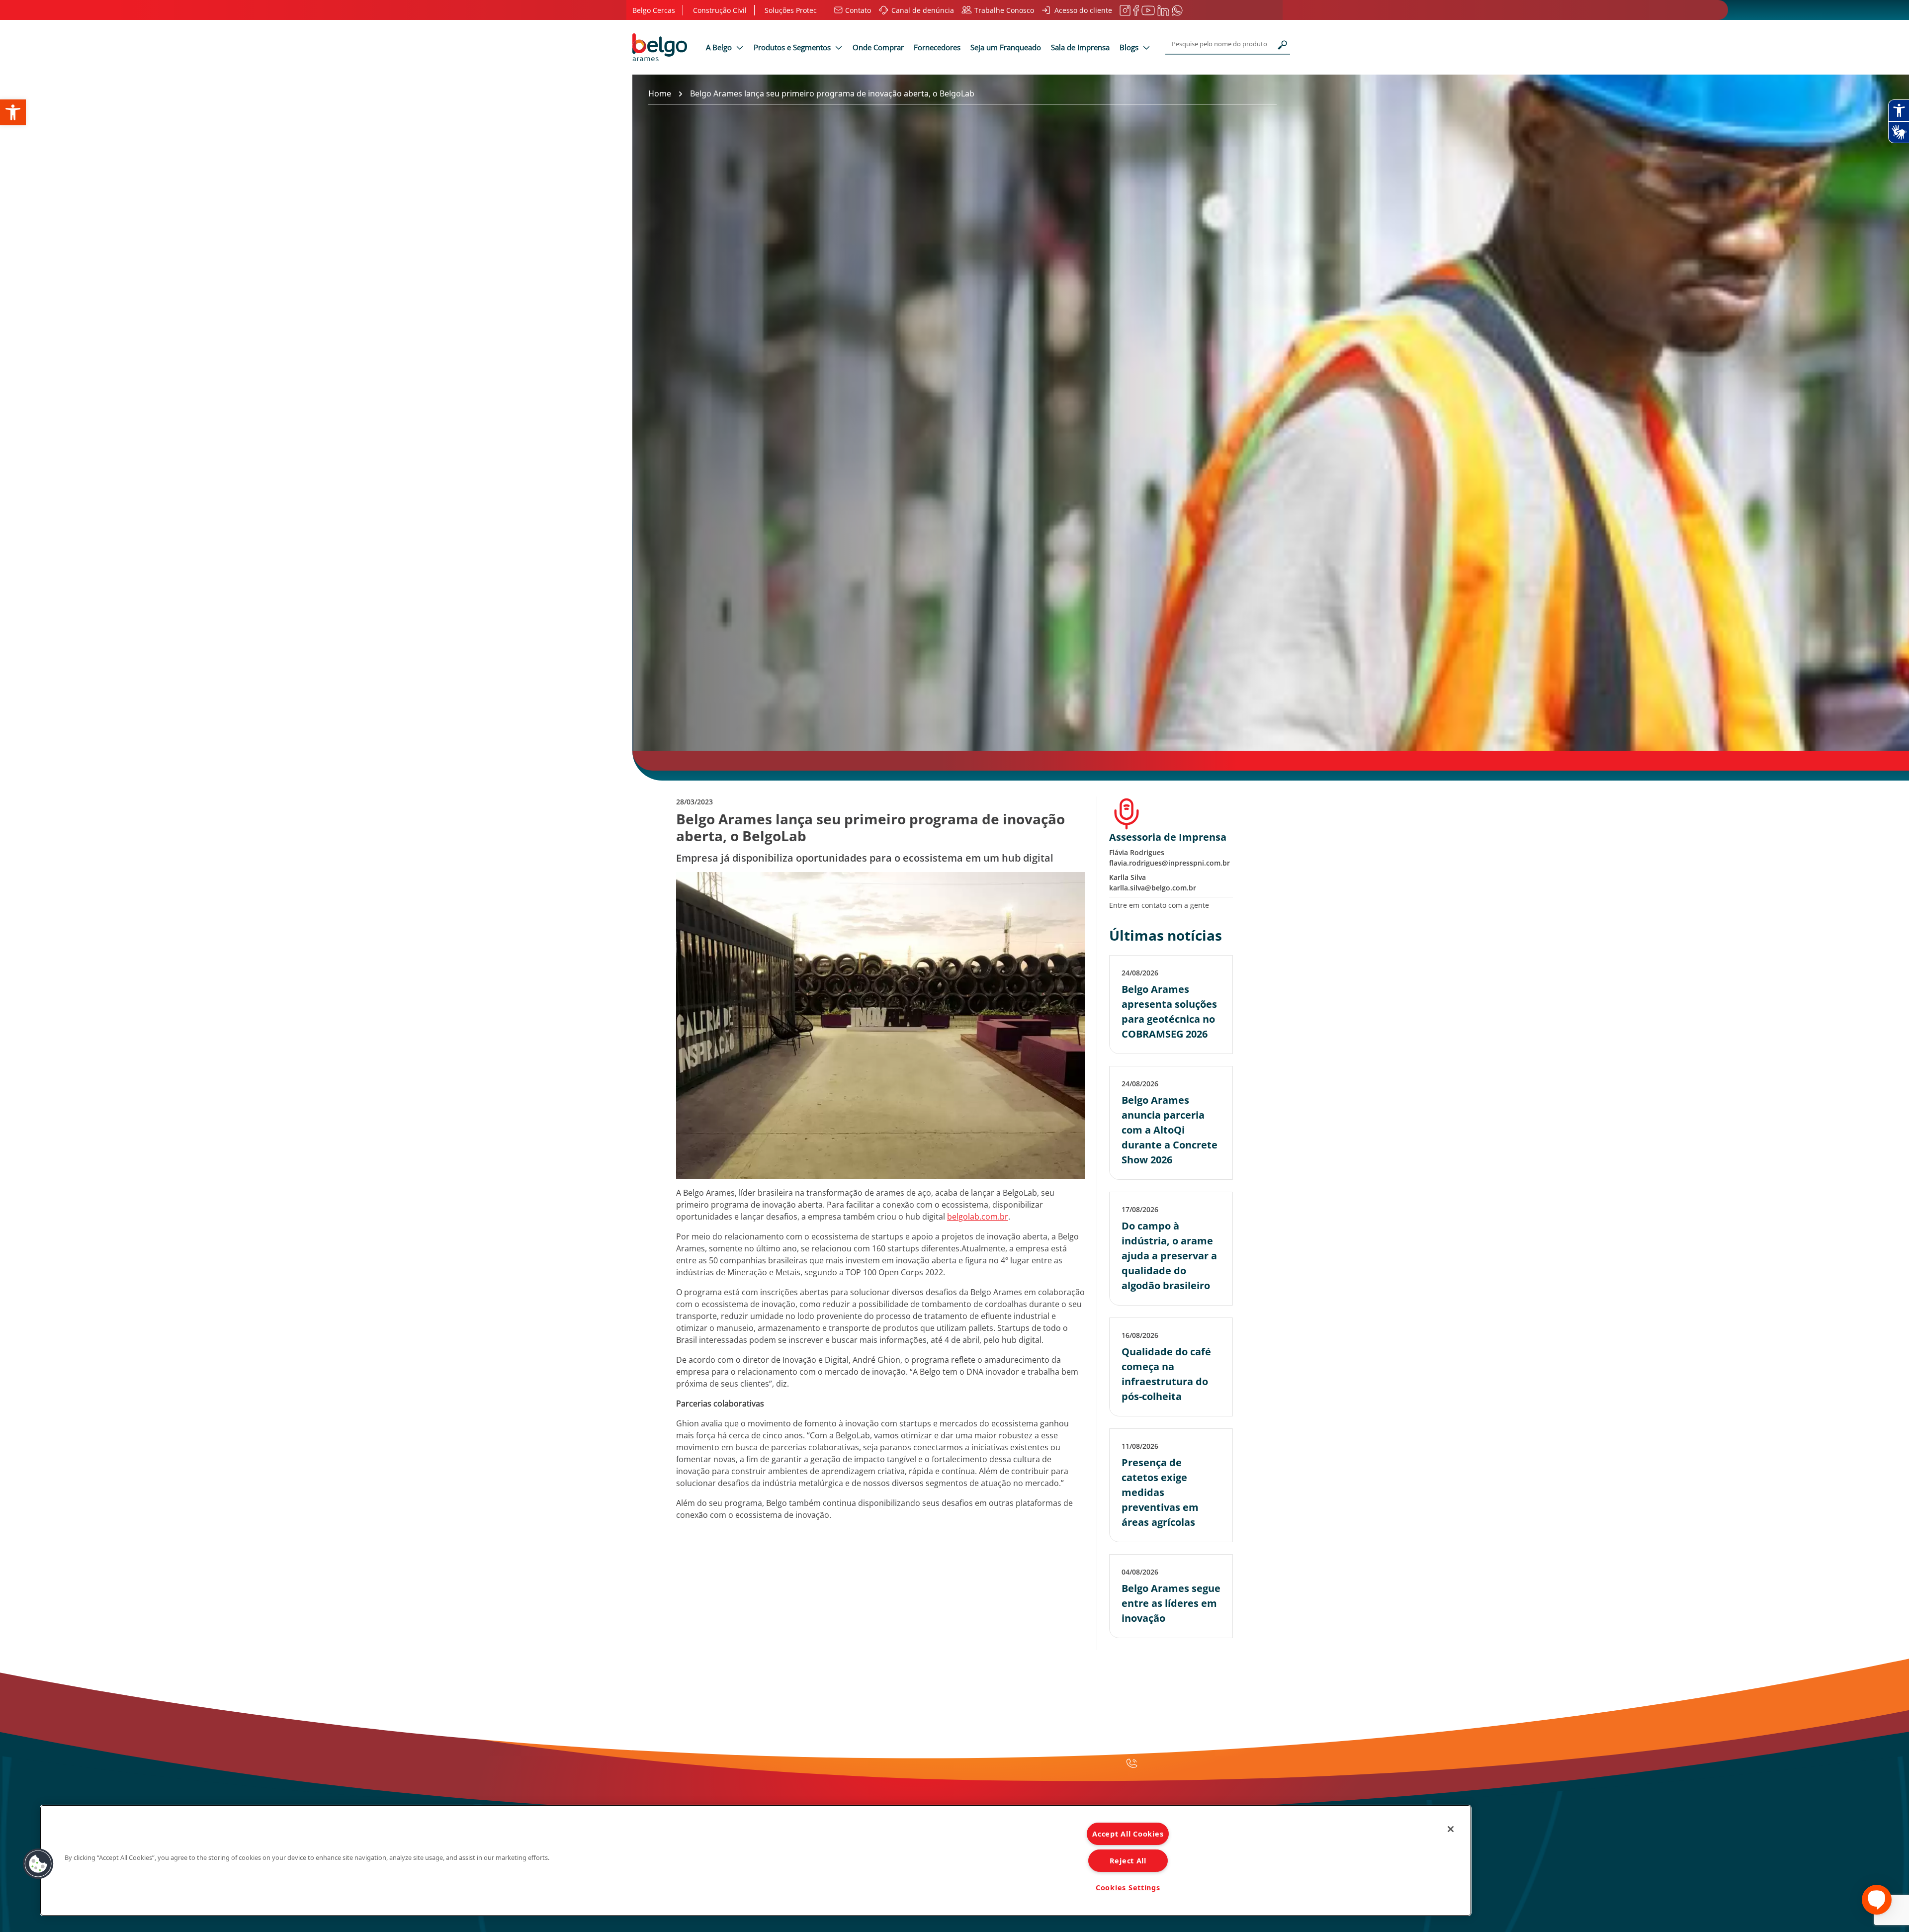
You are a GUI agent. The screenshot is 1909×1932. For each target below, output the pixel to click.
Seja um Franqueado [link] (1006, 47)
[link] (13, 112)
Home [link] (660, 93)
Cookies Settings (1128, 1888)
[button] (38, 1864)
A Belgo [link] (720, 47)
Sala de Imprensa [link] (1080, 47)
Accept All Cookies (1128, 1834)
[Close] (1451, 1829)
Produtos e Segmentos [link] (793, 47)
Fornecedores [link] (937, 47)
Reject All (1128, 1861)
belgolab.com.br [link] (978, 1217)
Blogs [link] (1130, 47)
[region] (756, 1860)
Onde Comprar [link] (878, 47)
